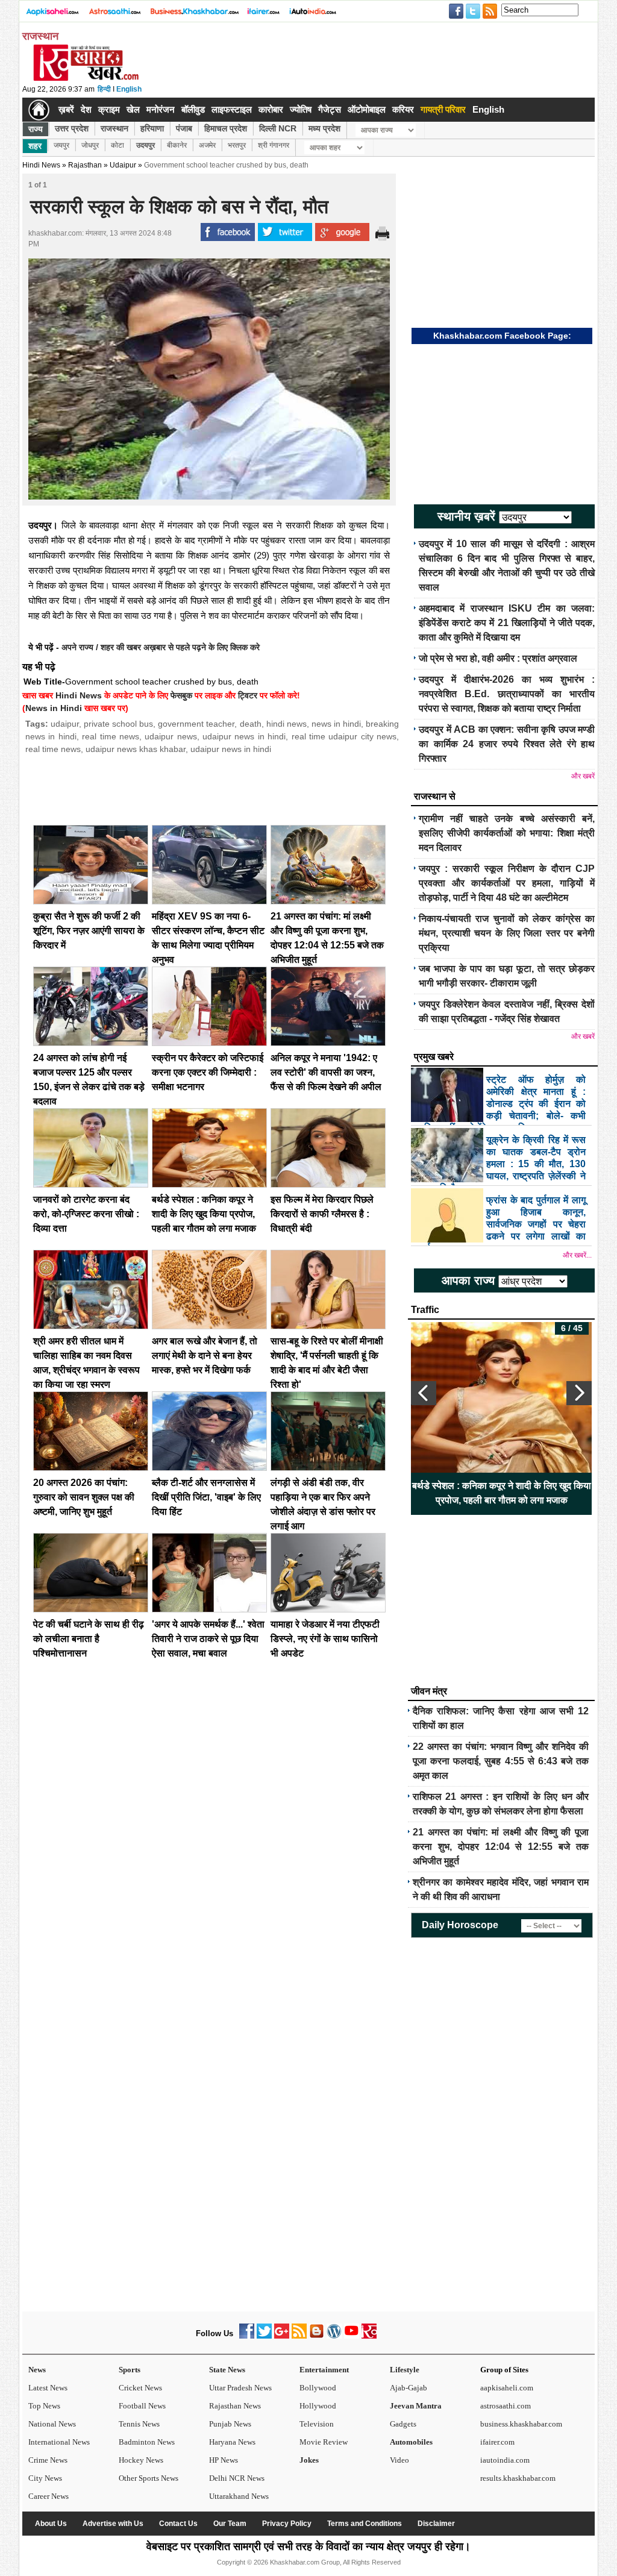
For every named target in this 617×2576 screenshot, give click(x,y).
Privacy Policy (287, 2524)
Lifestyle (405, 2370)
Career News (49, 2496)
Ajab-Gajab (409, 2388)
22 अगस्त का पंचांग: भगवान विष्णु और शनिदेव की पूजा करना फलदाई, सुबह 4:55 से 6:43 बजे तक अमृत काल (501, 1761)
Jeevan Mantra (416, 2406)
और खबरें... (577, 1255)
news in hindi (336, 724)
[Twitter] (264, 2336)
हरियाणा (152, 128)
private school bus (118, 724)
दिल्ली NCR (278, 128)
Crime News (48, 2460)
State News (227, 2370)
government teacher (196, 724)
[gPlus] (282, 2336)
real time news (111, 736)
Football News (142, 2406)
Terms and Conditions (365, 2524)
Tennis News (139, 2424)
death (251, 724)
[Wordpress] (334, 2336)
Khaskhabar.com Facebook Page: (502, 336)
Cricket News (140, 2388)
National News (52, 2424)
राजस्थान (114, 128)
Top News (44, 2406)
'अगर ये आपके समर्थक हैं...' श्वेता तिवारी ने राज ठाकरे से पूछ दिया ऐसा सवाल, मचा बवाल (208, 1639)
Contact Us (178, 2524)
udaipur (65, 724)
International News (59, 2442)
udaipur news (171, 736)
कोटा (117, 145)
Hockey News (141, 2460)
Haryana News (232, 2442)
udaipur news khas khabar (136, 749)
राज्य (36, 129)
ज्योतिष (301, 109)
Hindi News (41, 165)
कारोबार (271, 109)
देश (86, 109)
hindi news (287, 724)
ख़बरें (66, 109)
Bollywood (318, 2388)
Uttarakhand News (239, 2496)
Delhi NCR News (237, 2478)
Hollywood (318, 2406)
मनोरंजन (161, 109)
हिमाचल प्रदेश (226, 128)
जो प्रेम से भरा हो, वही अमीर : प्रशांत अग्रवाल (498, 658)
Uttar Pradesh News (240, 2388)
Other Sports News (149, 2478)
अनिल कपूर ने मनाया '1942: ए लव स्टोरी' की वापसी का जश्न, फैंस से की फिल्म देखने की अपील (326, 1072)
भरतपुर (237, 145)
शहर (35, 146)
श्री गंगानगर (274, 145)
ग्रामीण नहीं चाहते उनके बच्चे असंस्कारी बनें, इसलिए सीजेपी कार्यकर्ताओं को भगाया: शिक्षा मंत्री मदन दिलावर (507, 833)
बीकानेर (177, 145)
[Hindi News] (86, 78)
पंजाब (184, 128)
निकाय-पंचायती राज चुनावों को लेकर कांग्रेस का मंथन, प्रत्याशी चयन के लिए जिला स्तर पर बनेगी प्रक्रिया (507, 933)
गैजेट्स (330, 109)
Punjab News (230, 2424)
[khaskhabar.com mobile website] (369, 2336)
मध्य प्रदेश (324, 128)
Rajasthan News (235, 2406)
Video (399, 2460)
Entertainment (324, 2370)
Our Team (230, 2524)
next (579, 1393)
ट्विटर (248, 695)
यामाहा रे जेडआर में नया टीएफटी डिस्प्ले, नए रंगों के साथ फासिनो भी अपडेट (325, 1639)
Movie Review (324, 2442)
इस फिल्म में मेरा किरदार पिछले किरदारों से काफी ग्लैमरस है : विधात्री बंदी (322, 1214)
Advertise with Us (113, 2524)
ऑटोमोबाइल (367, 109)
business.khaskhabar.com (521, 2424)
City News (45, 2478)
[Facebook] (247, 2336)
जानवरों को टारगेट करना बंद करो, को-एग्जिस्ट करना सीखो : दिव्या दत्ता (86, 1214)
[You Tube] (352, 2336)
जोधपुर (90, 145)
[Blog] (317, 2336)
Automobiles (411, 2442)
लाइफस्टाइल (232, 109)
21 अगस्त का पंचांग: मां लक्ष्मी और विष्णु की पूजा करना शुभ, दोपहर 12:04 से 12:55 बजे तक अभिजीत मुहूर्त (501, 1847)
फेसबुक (181, 695)
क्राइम (109, 109)
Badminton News (147, 2442)
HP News (224, 2460)
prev (424, 1393)
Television (317, 2424)
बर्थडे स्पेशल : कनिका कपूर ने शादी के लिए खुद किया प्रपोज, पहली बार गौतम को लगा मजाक (204, 1214)
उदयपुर (146, 145)
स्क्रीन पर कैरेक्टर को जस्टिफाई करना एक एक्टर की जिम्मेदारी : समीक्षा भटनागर (208, 1072)
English (129, 89)
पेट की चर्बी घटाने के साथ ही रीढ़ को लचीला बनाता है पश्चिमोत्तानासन (89, 1639)
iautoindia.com (505, 2460)
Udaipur (123, 165)
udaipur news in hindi (244, 736)
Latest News (48, 2388)
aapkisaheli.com (507, 2388)
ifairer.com (497, 2442)
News (37, 2370)
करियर (403, 109)
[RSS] (299, 2336)
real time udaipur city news (344, 736)
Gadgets (403, 2424)
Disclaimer (436, 2524)
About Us (51, 2524)
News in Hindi (54, 708)
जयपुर (61, 145)
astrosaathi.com (506, 2406)
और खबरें (583, 776)
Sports (130, 2370)
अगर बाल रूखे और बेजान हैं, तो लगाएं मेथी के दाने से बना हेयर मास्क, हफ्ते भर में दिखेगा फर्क (205, 1355)
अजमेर (207, 145)
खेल (133, 109)
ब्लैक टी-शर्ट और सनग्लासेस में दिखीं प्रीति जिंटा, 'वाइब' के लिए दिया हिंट (206, 1497)
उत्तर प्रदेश (72, 128)
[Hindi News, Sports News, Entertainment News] (39, 110)
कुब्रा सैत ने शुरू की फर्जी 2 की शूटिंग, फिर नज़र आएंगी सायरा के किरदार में (89, 931)
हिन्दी (104, 89)
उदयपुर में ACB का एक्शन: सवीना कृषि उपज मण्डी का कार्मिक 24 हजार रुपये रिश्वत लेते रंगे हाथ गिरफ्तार (507, 744)
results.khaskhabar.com (518, 2478)
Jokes (309, 2460)
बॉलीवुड (193, 109)
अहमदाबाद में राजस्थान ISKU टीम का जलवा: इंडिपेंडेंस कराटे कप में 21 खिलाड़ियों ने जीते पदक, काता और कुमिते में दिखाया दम (507, 623)
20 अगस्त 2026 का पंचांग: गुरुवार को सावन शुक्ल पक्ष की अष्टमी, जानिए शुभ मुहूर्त (84, 1497)
